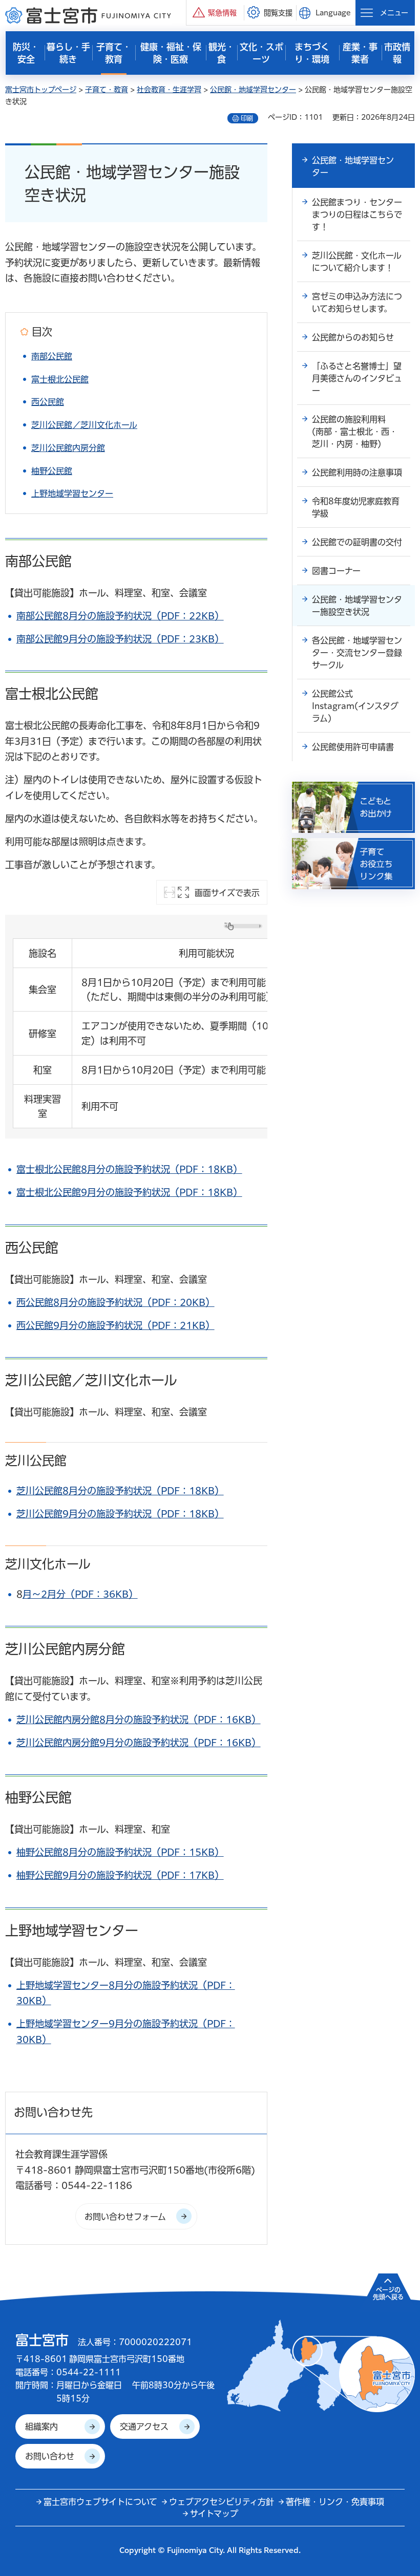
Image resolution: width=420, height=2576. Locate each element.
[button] (215, 13)
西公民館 (48, 402)
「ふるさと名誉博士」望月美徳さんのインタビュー (357, 378)
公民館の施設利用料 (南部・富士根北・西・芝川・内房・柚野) (355, 432)
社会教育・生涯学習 (169, 90)
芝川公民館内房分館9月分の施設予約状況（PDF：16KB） (139, 1743)
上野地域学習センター (72, 493)
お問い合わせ (50, 2456)
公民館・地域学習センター (253, 90)
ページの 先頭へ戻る (388, 2293)
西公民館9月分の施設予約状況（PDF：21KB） (115, 1325)
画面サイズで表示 (227, 893)
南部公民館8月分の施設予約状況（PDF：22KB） (120, 616)
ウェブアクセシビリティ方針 (222, 2502)
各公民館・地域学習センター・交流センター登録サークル (357, 653)
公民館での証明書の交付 (357, 542)
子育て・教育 (107, 90)
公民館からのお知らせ (353, 337)
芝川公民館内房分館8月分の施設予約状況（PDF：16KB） (139, 1720)
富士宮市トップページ (41, 90)
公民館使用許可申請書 (353, 747)
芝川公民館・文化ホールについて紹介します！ (357, 262)
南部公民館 (52, 356)
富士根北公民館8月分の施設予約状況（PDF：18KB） (129, 1169)
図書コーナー (336, 571)
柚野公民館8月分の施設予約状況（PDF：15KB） (120, 1852)
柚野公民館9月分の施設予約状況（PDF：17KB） (120, 1875)
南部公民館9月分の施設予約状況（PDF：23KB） (120, 639)
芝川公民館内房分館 (68, 448)
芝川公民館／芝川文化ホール (84, 425)
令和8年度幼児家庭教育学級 (356, 507)
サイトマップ (214, 2514)
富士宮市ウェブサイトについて (100, 2502)
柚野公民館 (52, 471)
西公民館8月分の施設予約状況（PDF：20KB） (115, 1302)
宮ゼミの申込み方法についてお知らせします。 (357, 303)
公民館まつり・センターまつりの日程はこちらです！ (357, 214)
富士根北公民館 (60, 379)
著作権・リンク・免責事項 (335, 2502)
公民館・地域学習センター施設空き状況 (357, 606)
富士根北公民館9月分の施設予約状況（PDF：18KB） (129, 1192)
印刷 (247, 118)
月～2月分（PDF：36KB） (80, 1594)
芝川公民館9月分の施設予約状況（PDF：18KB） (120, 1514)
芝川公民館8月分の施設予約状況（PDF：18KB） (120, 1491)
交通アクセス (144, 2427)
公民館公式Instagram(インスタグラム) (355, 706)
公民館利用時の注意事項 (357, 473)
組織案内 (41, 2427)
